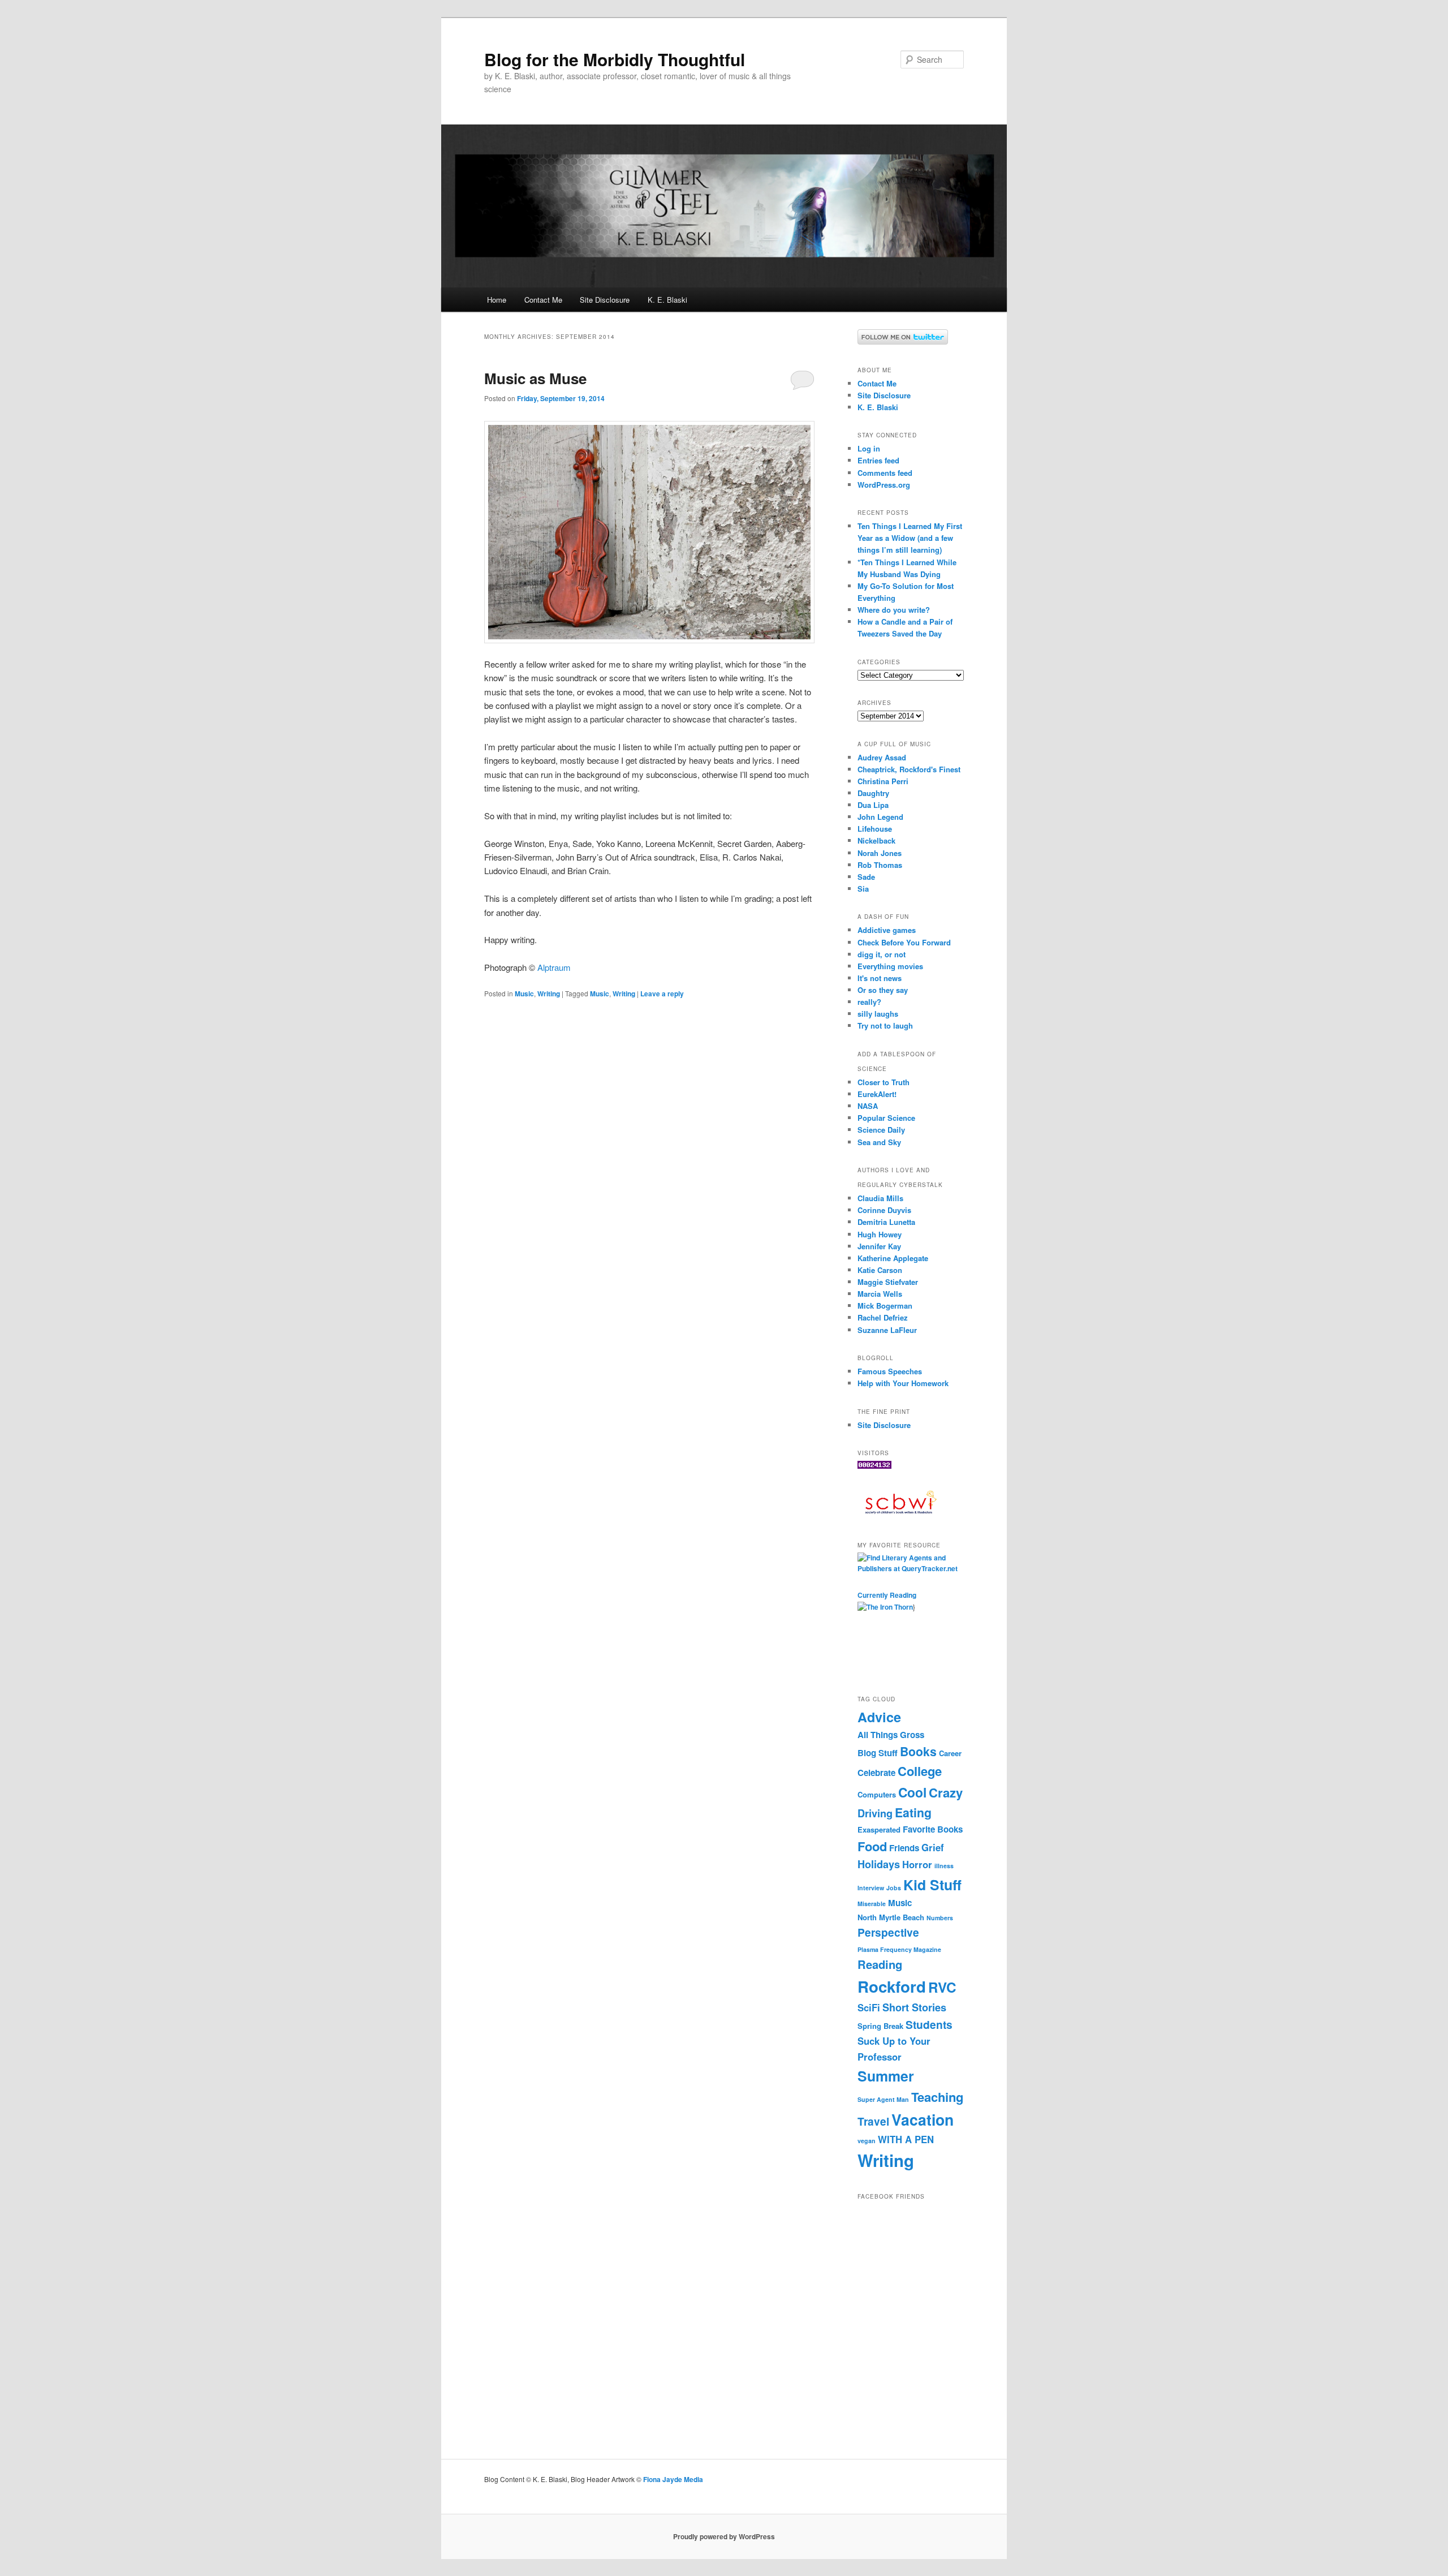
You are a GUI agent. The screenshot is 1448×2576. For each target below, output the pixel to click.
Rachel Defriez (883, 1317)
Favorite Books (933, 1829)
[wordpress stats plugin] (874, 1466)
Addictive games (887, 930)
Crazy (946, 1792)
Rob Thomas (880, 865)
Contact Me (543, 300)
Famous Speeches (890, 1371)
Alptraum (554, 967)
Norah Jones (880, 853)
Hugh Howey (880, 1234)
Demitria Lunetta (886, 1222)
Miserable (872, 1904)
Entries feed (878, 460)
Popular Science (886, 1118)
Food (872, 1846)
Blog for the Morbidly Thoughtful (615, 59)
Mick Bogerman (885, 1306)
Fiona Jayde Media (673, 2479)
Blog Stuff (878, 1753)
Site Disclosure (605, 300)
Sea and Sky (879, 1142)
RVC (942, 1987)
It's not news (880, 978)
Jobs (894, 1888)
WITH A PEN (906, 2139)
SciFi (869, 2007)
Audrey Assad (882, 757)
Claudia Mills (880, 1198)
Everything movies (890, 966)
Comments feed (885, 473)
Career (950, 1753)
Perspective (888, 1932)
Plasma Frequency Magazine (899, 1949)
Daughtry (873, 793)
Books (918, 1751)
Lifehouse (875, 829)
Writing (549, 994)
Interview (871, 1888)
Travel (873, 2121)
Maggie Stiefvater (888, 1282)
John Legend (880, 817)
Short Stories (914, 2007)
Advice (879, 1717)
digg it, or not (882, 954)
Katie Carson (880, 1270)
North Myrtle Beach (891, 1917)
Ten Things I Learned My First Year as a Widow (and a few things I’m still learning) (910, 538)
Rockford (892, 1986)
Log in (869, 448)
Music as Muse (535, 378)
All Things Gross (891, 1735)
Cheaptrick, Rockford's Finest (909, 769)
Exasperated (879, 1829)
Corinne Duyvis (884, 1210)
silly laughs (878, 1014)
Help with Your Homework (903, 1383)
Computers (877, 1794)
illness (944, 1866)
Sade (866, 877)
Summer (886, 2076)
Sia (863, 889)
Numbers (940, 1918)
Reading (880, 1964)
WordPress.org (884, 485)
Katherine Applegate (893, 1258)
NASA (868, 1106)
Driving (875, 1813)
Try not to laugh (885, 1025)
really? (869, 1002)
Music (524, 994)
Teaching (937, 2097)
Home (497, 300)
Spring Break (880, 2026)
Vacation (923, 2119)
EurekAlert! (877, 1094)
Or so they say (883, 990)
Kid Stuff (932, 1885)
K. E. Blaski (667, 300)
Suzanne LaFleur (887, 1330)
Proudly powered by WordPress (724, 2536)
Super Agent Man (883, 2099)
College (920, 1771)
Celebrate (876, 1773)
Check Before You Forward (904, 942)
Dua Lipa (873, 805)
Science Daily (881, 1130)
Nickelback (876, 840)
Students (929, 2024)
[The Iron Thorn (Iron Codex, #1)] (885, 1607)
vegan (867, 2141)
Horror (917, 1864)
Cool (912, 1792)
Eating (913, 1812)
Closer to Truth (884, 1082)
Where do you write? (894, 610)
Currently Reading (887, 1595)
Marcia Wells (880, 1294)
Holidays (879, 1864)
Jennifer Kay (879, 1246)
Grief (933, 1847)
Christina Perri (883, 781)
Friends (904, 1848)
